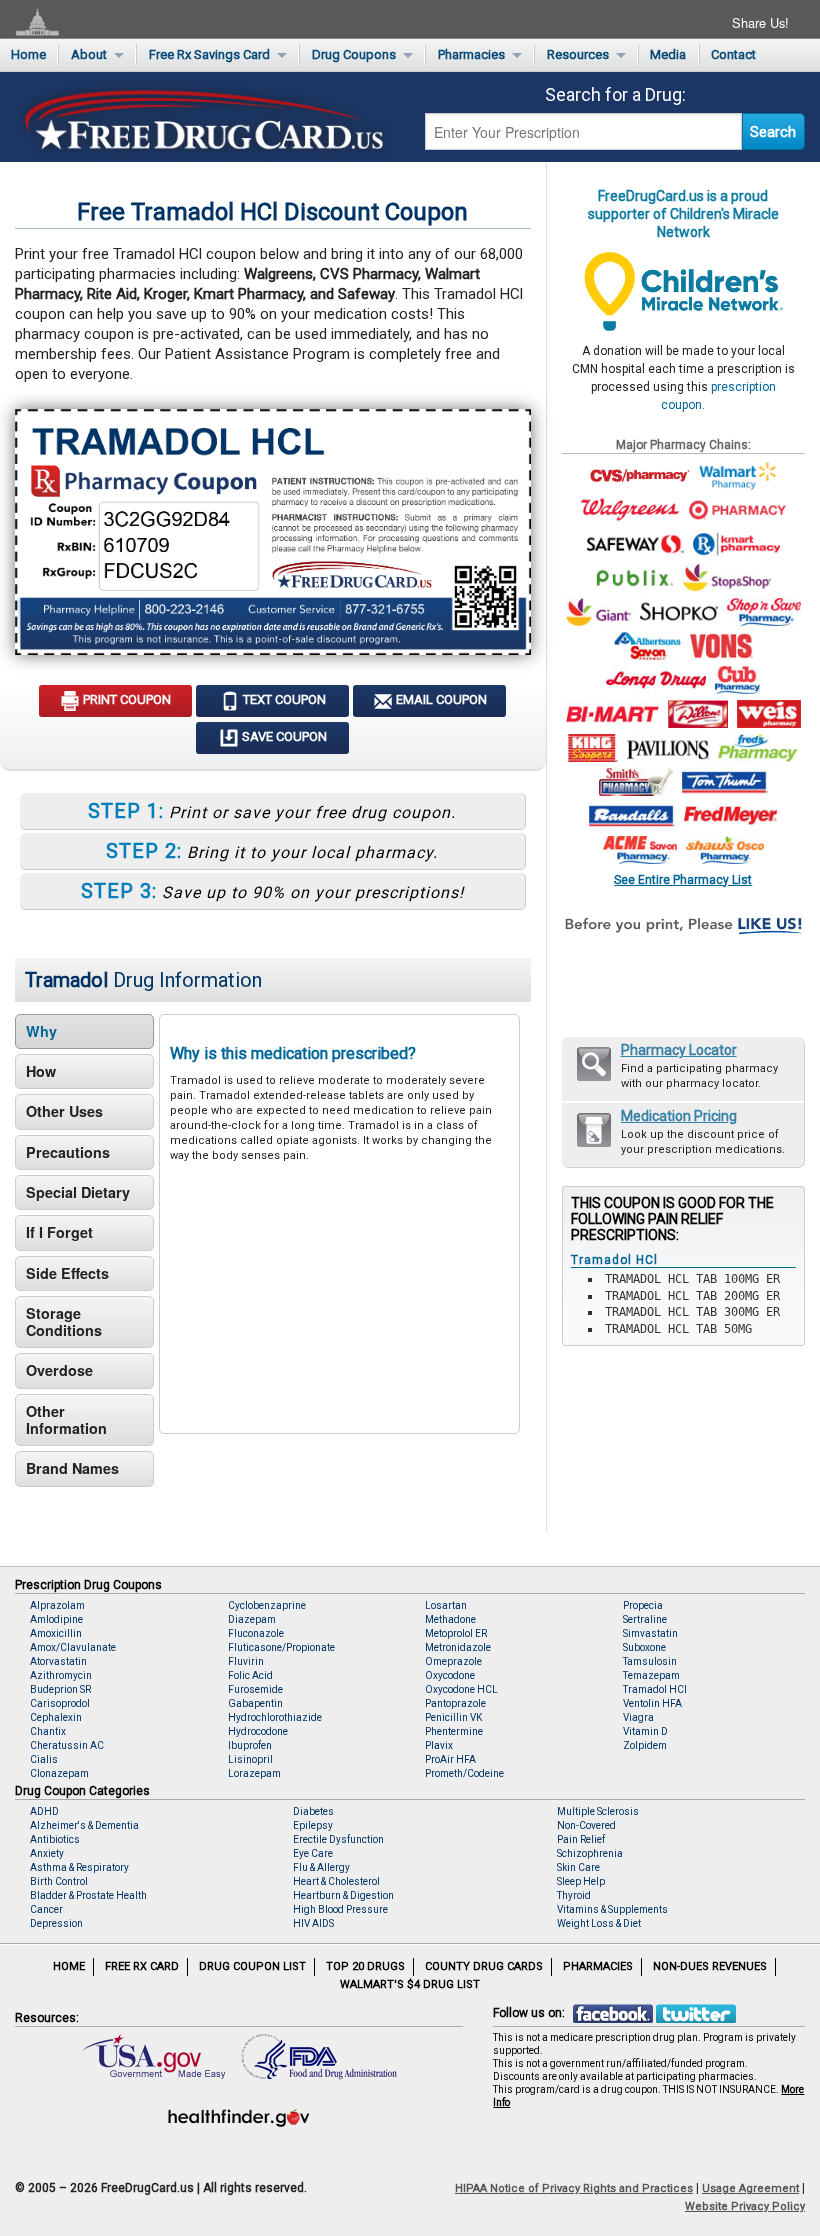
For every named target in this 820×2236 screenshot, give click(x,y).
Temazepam (651, 1675)
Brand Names (72, 1468)
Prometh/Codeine (464, 1773)
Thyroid (574, 1895)
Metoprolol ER (456, 1633)
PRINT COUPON (125, 699)
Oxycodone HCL (461, 1689)
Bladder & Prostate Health (88, 1895)
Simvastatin (650, 1633)
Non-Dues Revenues (710, 1966)
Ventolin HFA (652, 1703)
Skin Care (578, 1867)
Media (668, 54)
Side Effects (67, 1273)
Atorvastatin (58, 1661)
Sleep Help (581, 1881)
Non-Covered (586, 1825)
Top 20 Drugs (365, 1966)
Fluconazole (256, 1633)
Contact (733, 54)
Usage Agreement (750, 2188)
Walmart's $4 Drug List (410, 1984)
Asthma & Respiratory (79, 1867)
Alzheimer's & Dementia (84, 1825)
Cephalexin (56, 1717)
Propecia (643, 1605)
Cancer (46, 1909)
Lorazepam (254, 1773)
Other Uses (64, 1111)
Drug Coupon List (252, 1966)
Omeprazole (453, 1661)
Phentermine (454, 1731)
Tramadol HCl (655, 1689)
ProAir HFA (450, 1759)
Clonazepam (59, 1773)
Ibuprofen (250, 1745)
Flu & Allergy (321, 1867)
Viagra (638, 1717)
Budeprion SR (60, 1689)
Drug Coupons (354, 54)
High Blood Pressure (340, 1909)
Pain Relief (581, 1839)
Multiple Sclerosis (598, 1811)
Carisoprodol (60, 1703)
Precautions (68, 1152)
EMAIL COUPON (440, 699)
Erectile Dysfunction (338, 1839)
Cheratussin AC (67, 1745)
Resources (578, 54)
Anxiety (47, 1853)
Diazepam (252, 1619)
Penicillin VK (453, 1717)
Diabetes (313, 1811)
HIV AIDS (313, 1923)
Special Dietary (78, 1192)
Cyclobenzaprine (267, 1605)
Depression (56, 1923)
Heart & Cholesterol (336, 1881)
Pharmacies (471, 54)
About (89, 54)
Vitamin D (645, 1731)
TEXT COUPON (283, 699)
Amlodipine (56, 1619)
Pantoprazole (455, 1703)
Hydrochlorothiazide (275, 1717)
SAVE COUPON (283, 736)
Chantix (48, 1731)
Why (41, 1031)
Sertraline (645, 1619)
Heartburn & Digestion (343, 1895)
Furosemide (255, 1689)
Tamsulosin (650, 1661)
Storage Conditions (64, 1321)
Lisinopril (250, 1759)
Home (28, 54)
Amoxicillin (56, 1633)
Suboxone (644, 1647)
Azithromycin (61, 1675)
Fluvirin (246, 1661)
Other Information (66, 1419)
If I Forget (59, 1232)
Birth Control (59, 1881)
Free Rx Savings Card (209, 54)
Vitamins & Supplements (612, 1909)
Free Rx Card (142, 1966)
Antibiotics (55, 1839)
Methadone (450, 1619)
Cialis (44, 1759)
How (41, 1071)
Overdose (59, 1370)
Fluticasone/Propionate (281, 1647)
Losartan (446, 1605)
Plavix (439, 1745)
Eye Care (313, 1853)
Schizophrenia (590, 1853)
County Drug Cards (484, 1966)
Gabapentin (255, 1703)
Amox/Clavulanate (73, 1647)
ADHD (44, 1811)
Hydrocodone (258, 1731)
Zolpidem (645, 1745)
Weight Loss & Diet (599, 1923)
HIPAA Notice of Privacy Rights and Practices (574, 2188)
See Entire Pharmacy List (683, 879)
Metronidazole (458, 1647)
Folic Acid (250, 1675)
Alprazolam (57, 1605)
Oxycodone (450, 1675)
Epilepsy (313, 1825)
